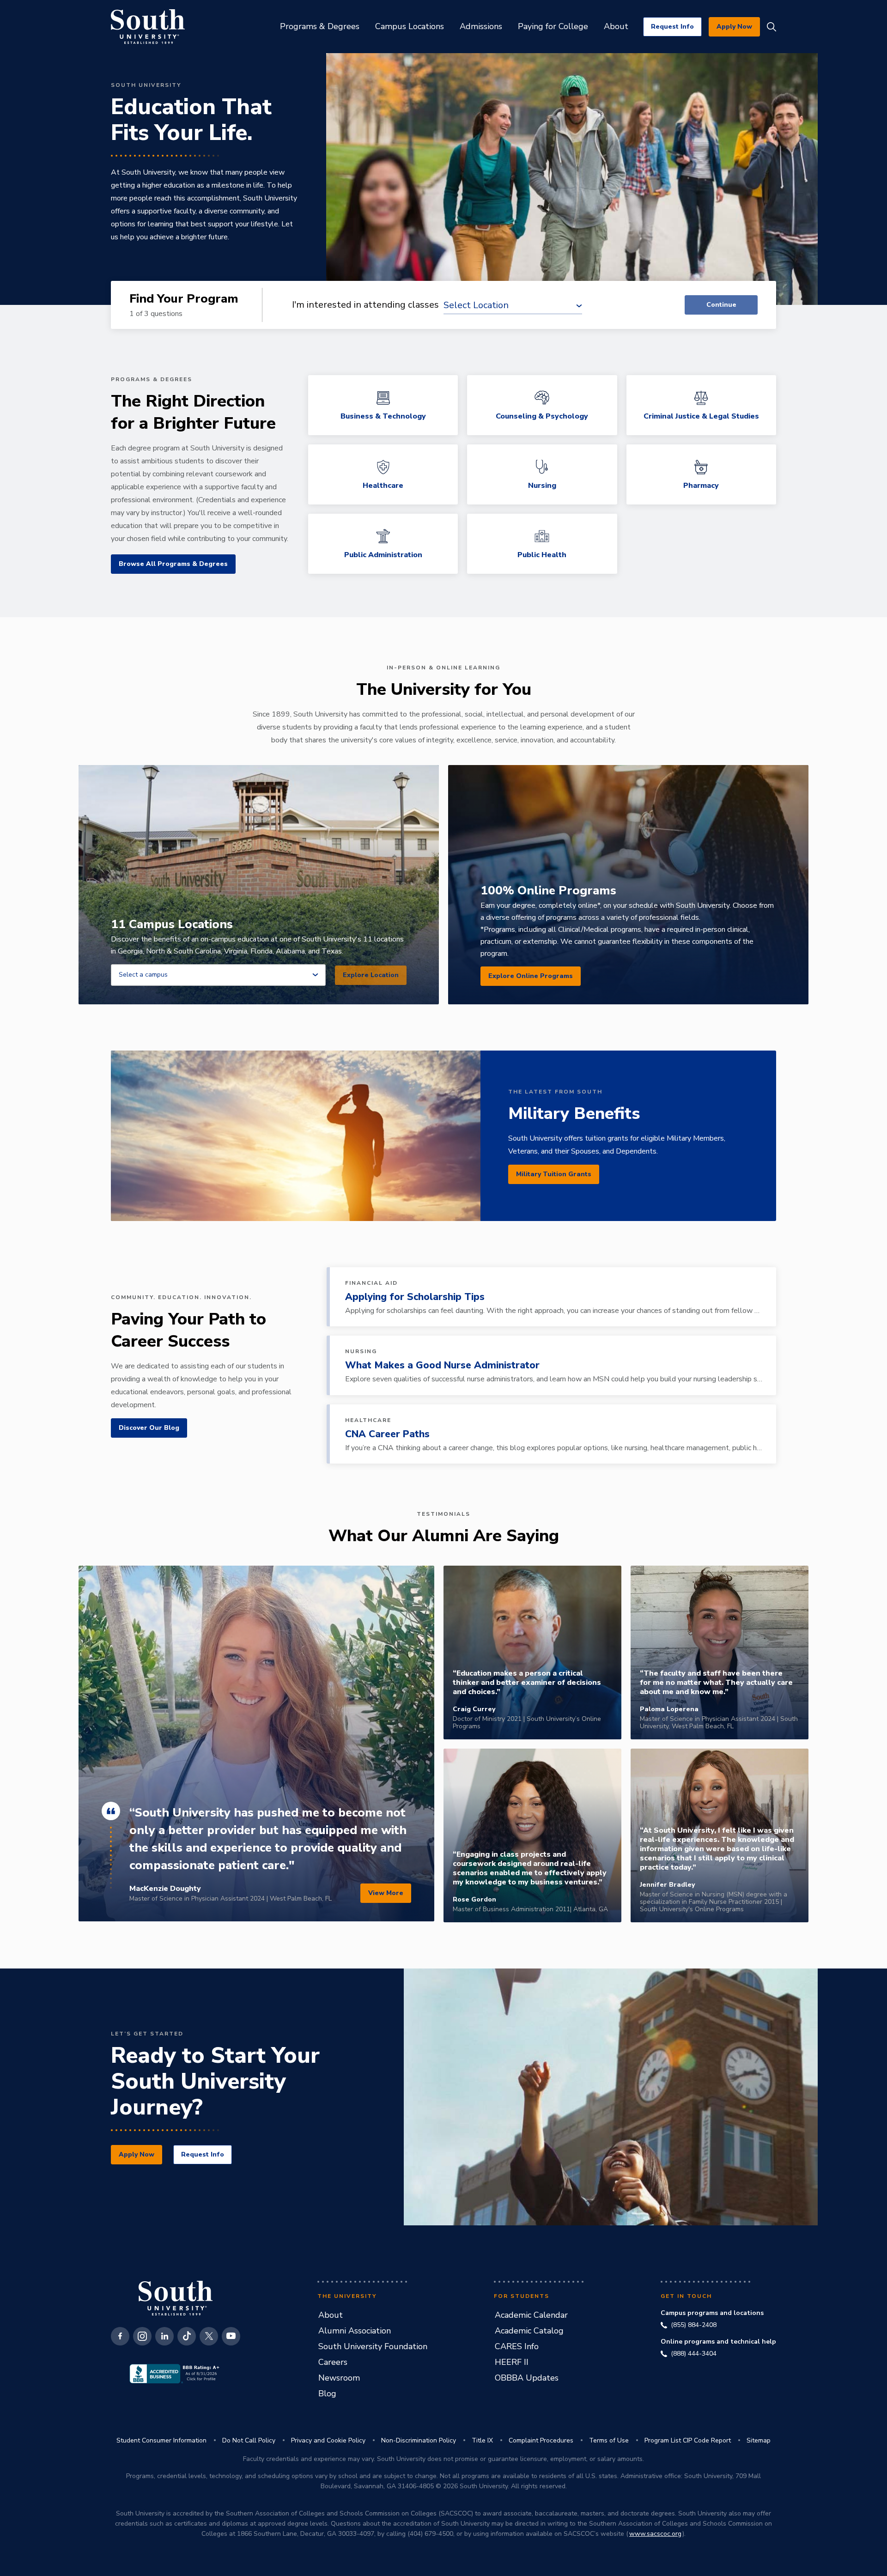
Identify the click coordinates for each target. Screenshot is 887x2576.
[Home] (148, 27)
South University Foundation (373, 2346)
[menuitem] (320, 27)
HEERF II (512, 2362)
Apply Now (734, 27)
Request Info (672, 27)
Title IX (482, 2440)
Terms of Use (609, 2440)
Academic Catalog (529, 2331)
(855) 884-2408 (694, 2325)
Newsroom (339, 2378)
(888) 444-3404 (694, 2354)
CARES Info (517, 2346)
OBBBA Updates (527, 2378)
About (331, 2315)
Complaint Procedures (541, 2440)
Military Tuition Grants (554, 1174)
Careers (333, 2362)
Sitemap (759, 2440)
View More (386, 1893)
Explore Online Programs (531, 976)
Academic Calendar (531, 2315)
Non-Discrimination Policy (419, 2440)
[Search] (772, 27)
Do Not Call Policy (249, 2440)
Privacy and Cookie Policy (328, 2440)
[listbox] (218, 975)
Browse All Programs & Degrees (173, 564)
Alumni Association (355, 2331)
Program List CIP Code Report (688, 2440)
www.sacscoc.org (655, 2534)
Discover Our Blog (149, 1428)
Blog (327, 2394)
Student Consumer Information (161, 2440)
